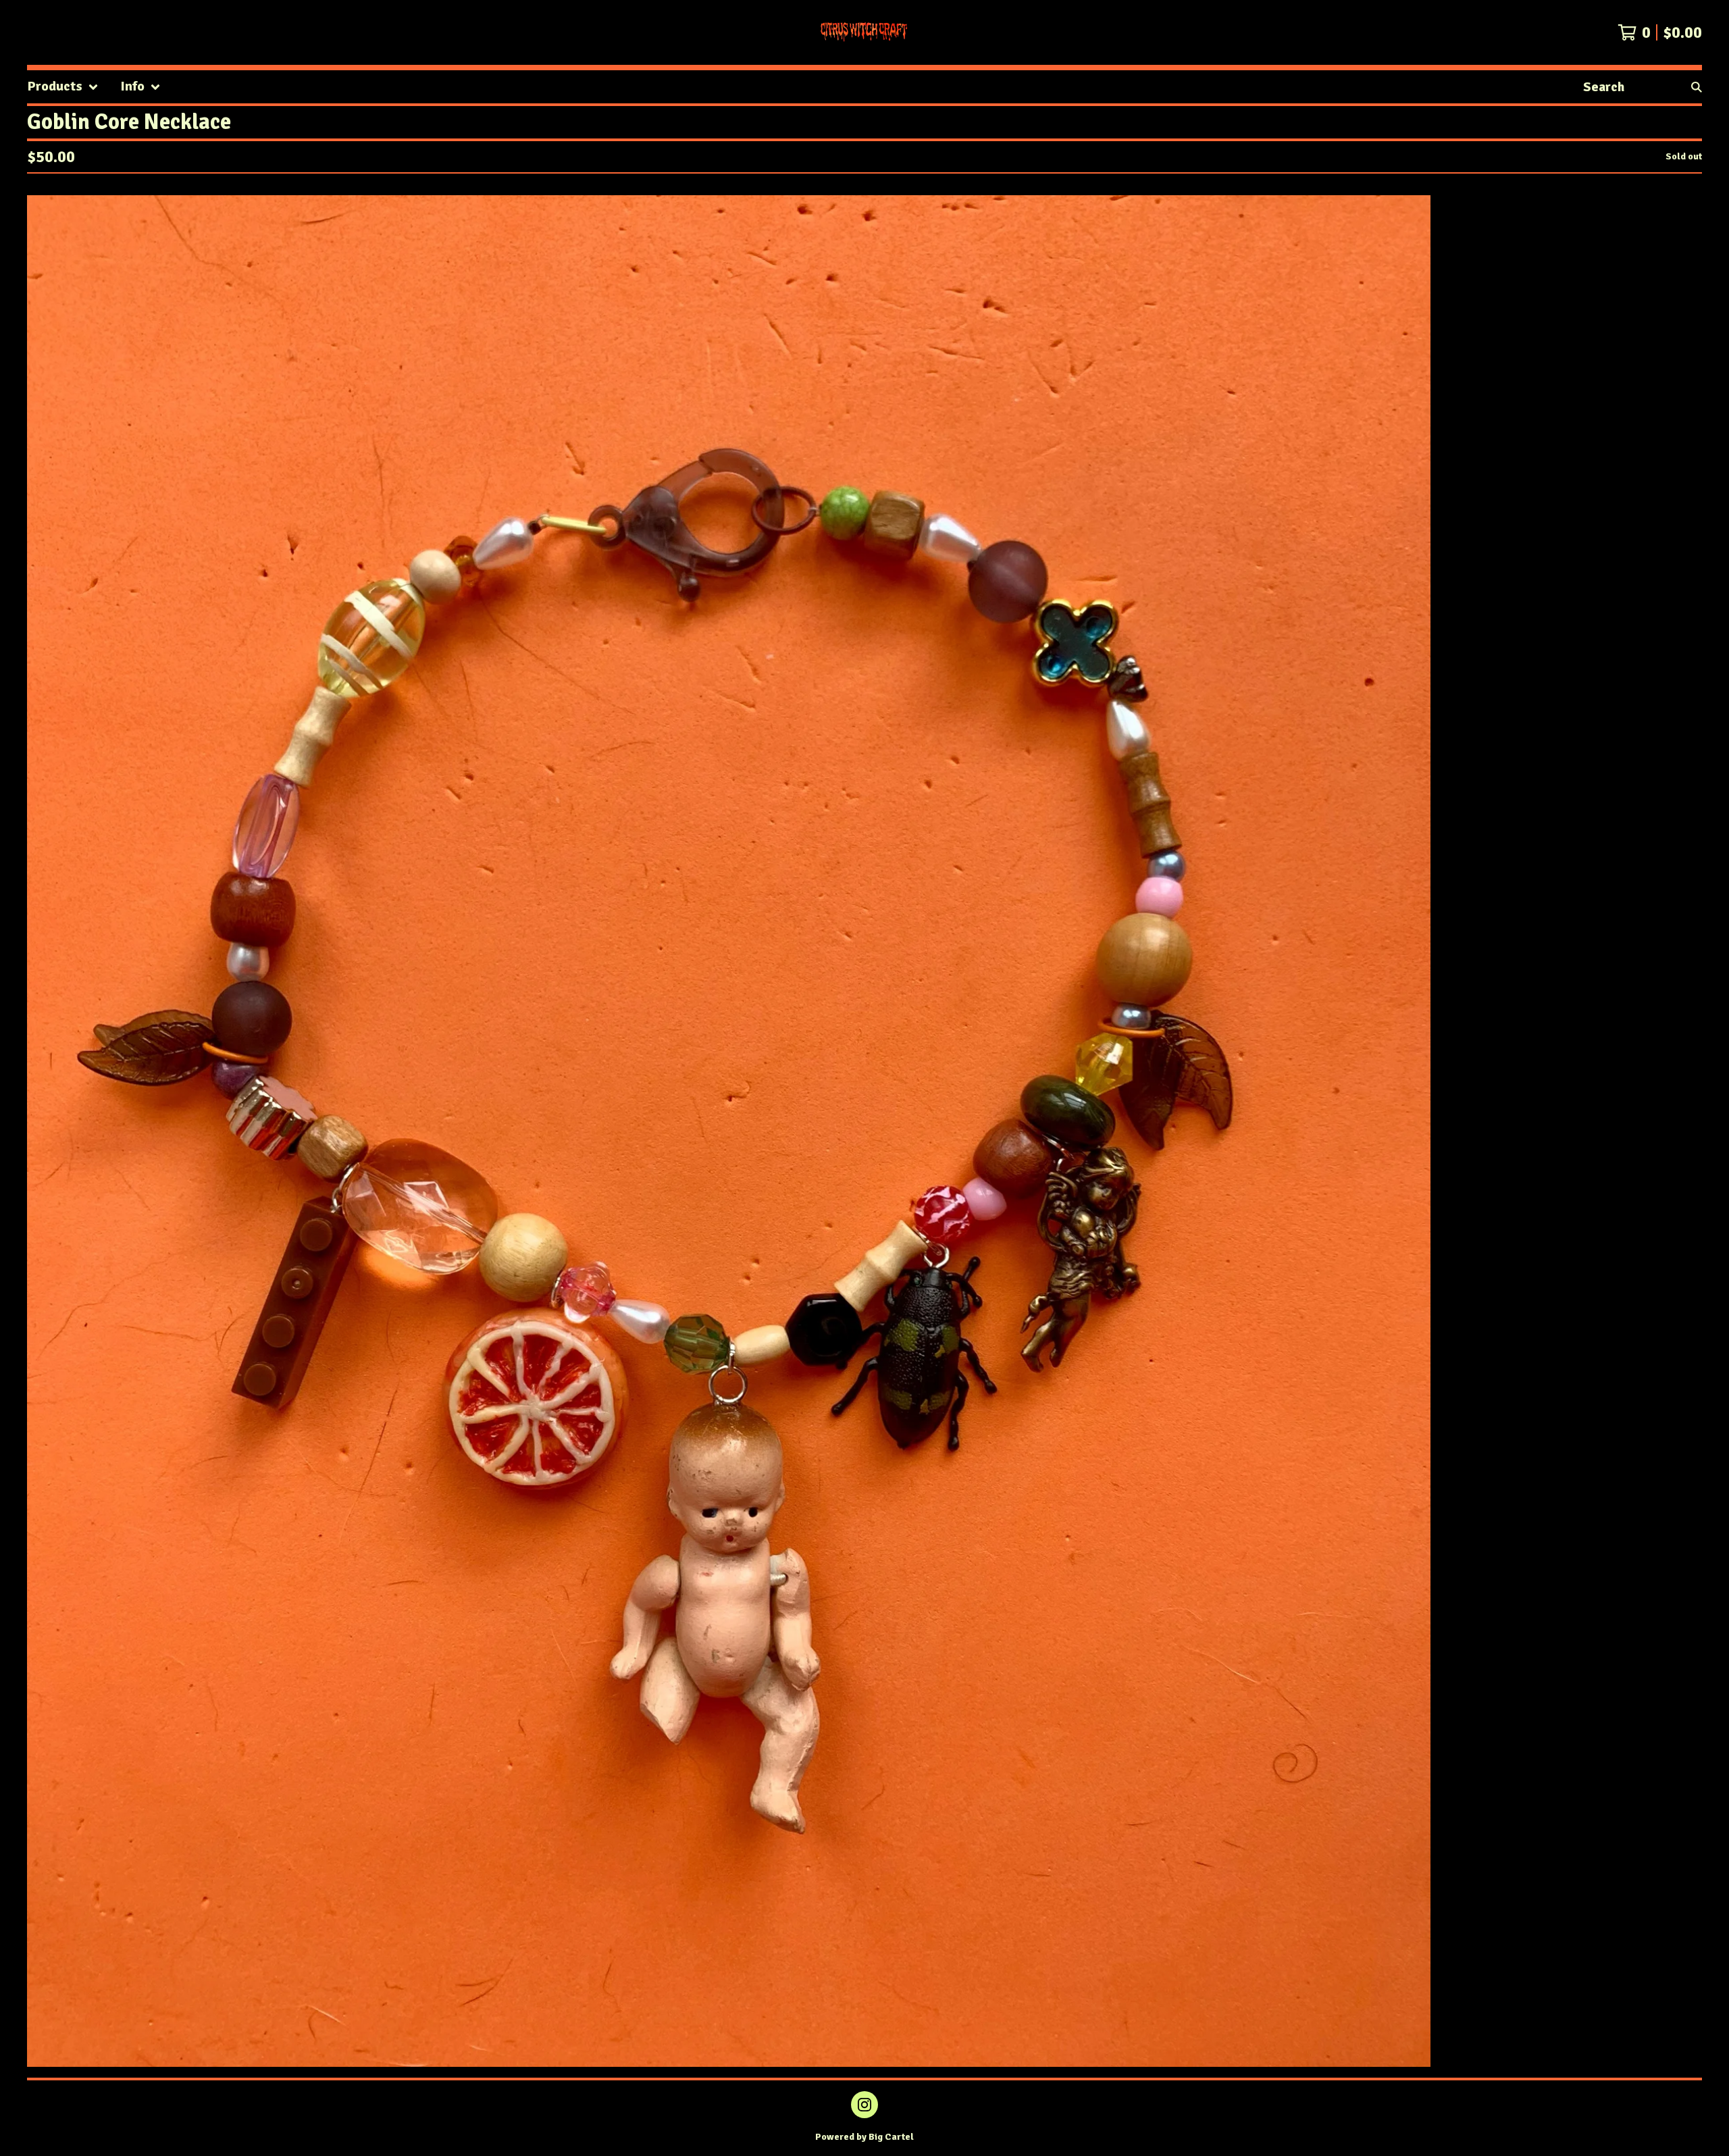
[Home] (864, 32)
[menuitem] (63, 87)
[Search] (1697, 87)
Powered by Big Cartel (864, 2137)
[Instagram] (864, 2105)
